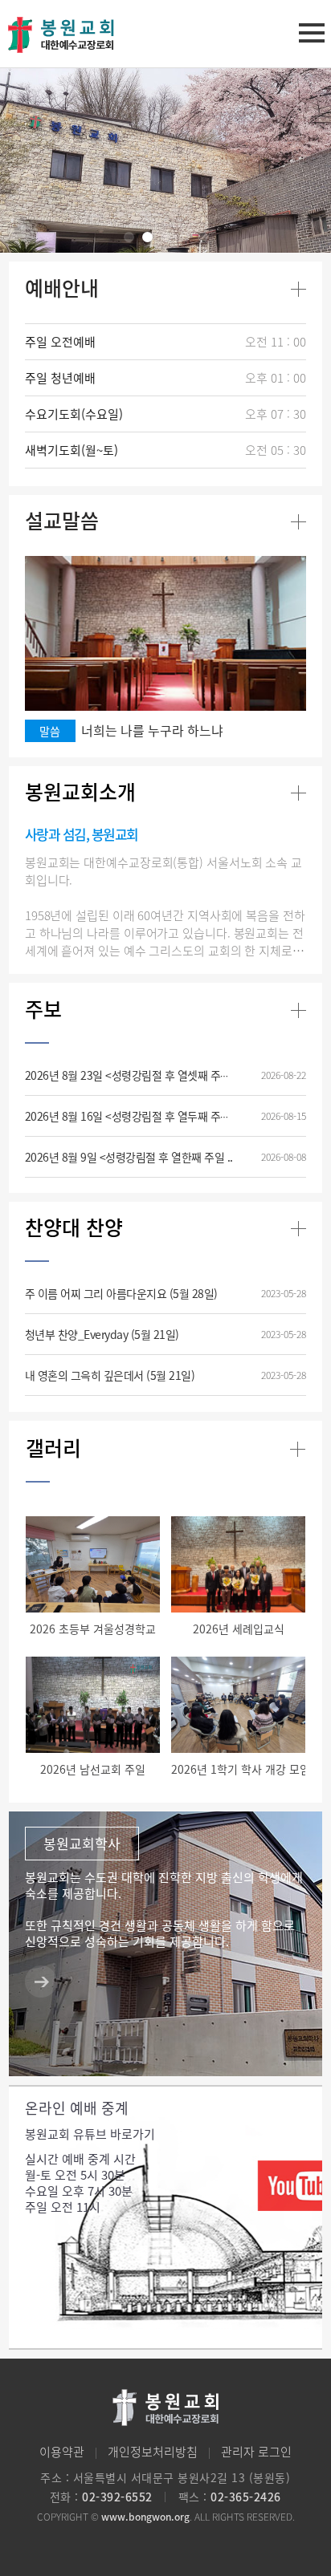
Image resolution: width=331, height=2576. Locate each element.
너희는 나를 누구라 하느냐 (152, 730)
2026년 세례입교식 (239, 1629)
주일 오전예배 (60, 342)
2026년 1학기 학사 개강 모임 (241, 1769)
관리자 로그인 (256, 2452)
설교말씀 (62, 520)
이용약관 (62, 2452)
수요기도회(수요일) (74, 414)
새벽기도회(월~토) (72, 450)
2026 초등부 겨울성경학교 (93, 1629)
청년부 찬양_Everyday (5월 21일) (102, 1334)
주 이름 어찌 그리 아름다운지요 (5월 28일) (121, 1293)
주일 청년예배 (60, 378)
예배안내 (62, 288)
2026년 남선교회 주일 (93, 1769)
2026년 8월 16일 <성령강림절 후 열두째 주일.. (131, 1116)
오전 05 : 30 (276, 450)
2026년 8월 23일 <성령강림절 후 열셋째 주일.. (131, 1075)
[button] (129, 237)
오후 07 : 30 (276, 414)
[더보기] (298, 289)
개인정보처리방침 (153, 2452)
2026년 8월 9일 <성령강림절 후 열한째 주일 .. (129, 1157)
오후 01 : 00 (276, 378)
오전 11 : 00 (276, 342)
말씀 (50, 731)
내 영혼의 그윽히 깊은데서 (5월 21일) (110, 1375)
